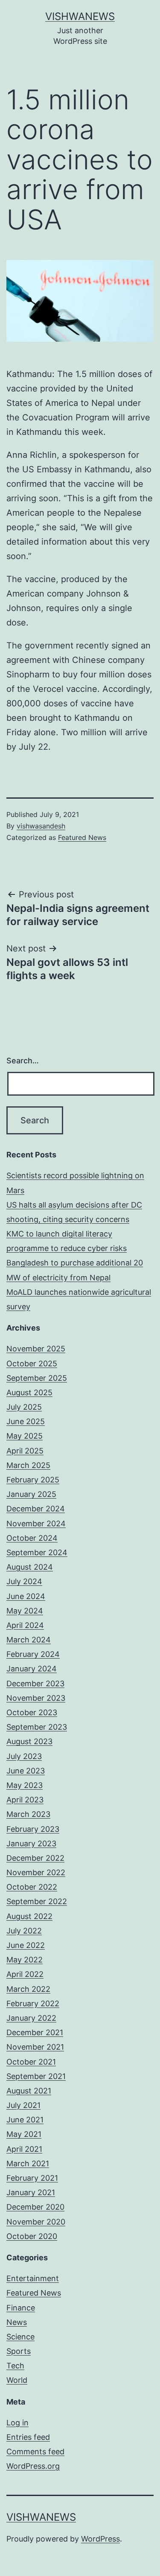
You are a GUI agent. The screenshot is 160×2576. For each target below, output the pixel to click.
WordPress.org (33, 2466)
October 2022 (32, 1887)
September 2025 (37, 1378)
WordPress (100, 2539)
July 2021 (23, 2105)
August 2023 (29, 1741)
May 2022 (25, 1960)
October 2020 (32, 2236)
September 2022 (37, 1901)
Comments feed (35, 2452)
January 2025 (31, 1494)
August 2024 (30, 1567)
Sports (19, 2351)
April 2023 (25, 1800)
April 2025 (25, 1451)
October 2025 (32, 1364)
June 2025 (26, 1421)
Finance (21, 2308)
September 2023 (37, 1727)
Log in (17, 2423)
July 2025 (24, 1407)
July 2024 (24, 1581)
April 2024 (25, 1625)
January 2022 (31, 2018)
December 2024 (36, 1509)
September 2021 (36, 2076)
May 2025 (25, 1436)
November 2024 (36, 1524)
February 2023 (33, 1829)
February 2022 (33, 2003)
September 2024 (37, 1552)
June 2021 (25, 2120)
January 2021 (31, 2192)
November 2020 (36, 2222)
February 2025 (33, 1480)
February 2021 (32, 2178)
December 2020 (35, 2207)
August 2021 (29, 2091)
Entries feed (28, 2437)
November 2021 (35, 2047)
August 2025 (29, 1392)
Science (20, 2337)
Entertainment (33, 2278)
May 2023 (25, 1785)
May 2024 (25, 1611)
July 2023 (24, 1756)
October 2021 (31, 2062)
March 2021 (28, 2163)
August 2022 (29, 1916)
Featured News (82, 837)
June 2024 (26, 1596)
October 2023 (32, 1712)
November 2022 (36, 1872)
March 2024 (29, 1640)
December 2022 (35, 1858)
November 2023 (36, 1698)
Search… (23, 1061)
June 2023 (26, 1771)
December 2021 (35, 2032)
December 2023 (35, 1684)
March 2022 (28, 1989)
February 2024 (33, 1654)
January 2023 (31, 1843)
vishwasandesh (41, 826)
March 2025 (28, 1465)
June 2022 (26, 1945)
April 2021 (24, 2149)
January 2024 (32, 1669)
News (17, 2322)
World (17, 2380)
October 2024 (32, 1538)
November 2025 (36, 1349)
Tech (15, 2366)
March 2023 (28, 1814)
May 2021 (24, 2134)
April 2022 (25, 1974)
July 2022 (24, 1931)
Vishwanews (80, 16)
